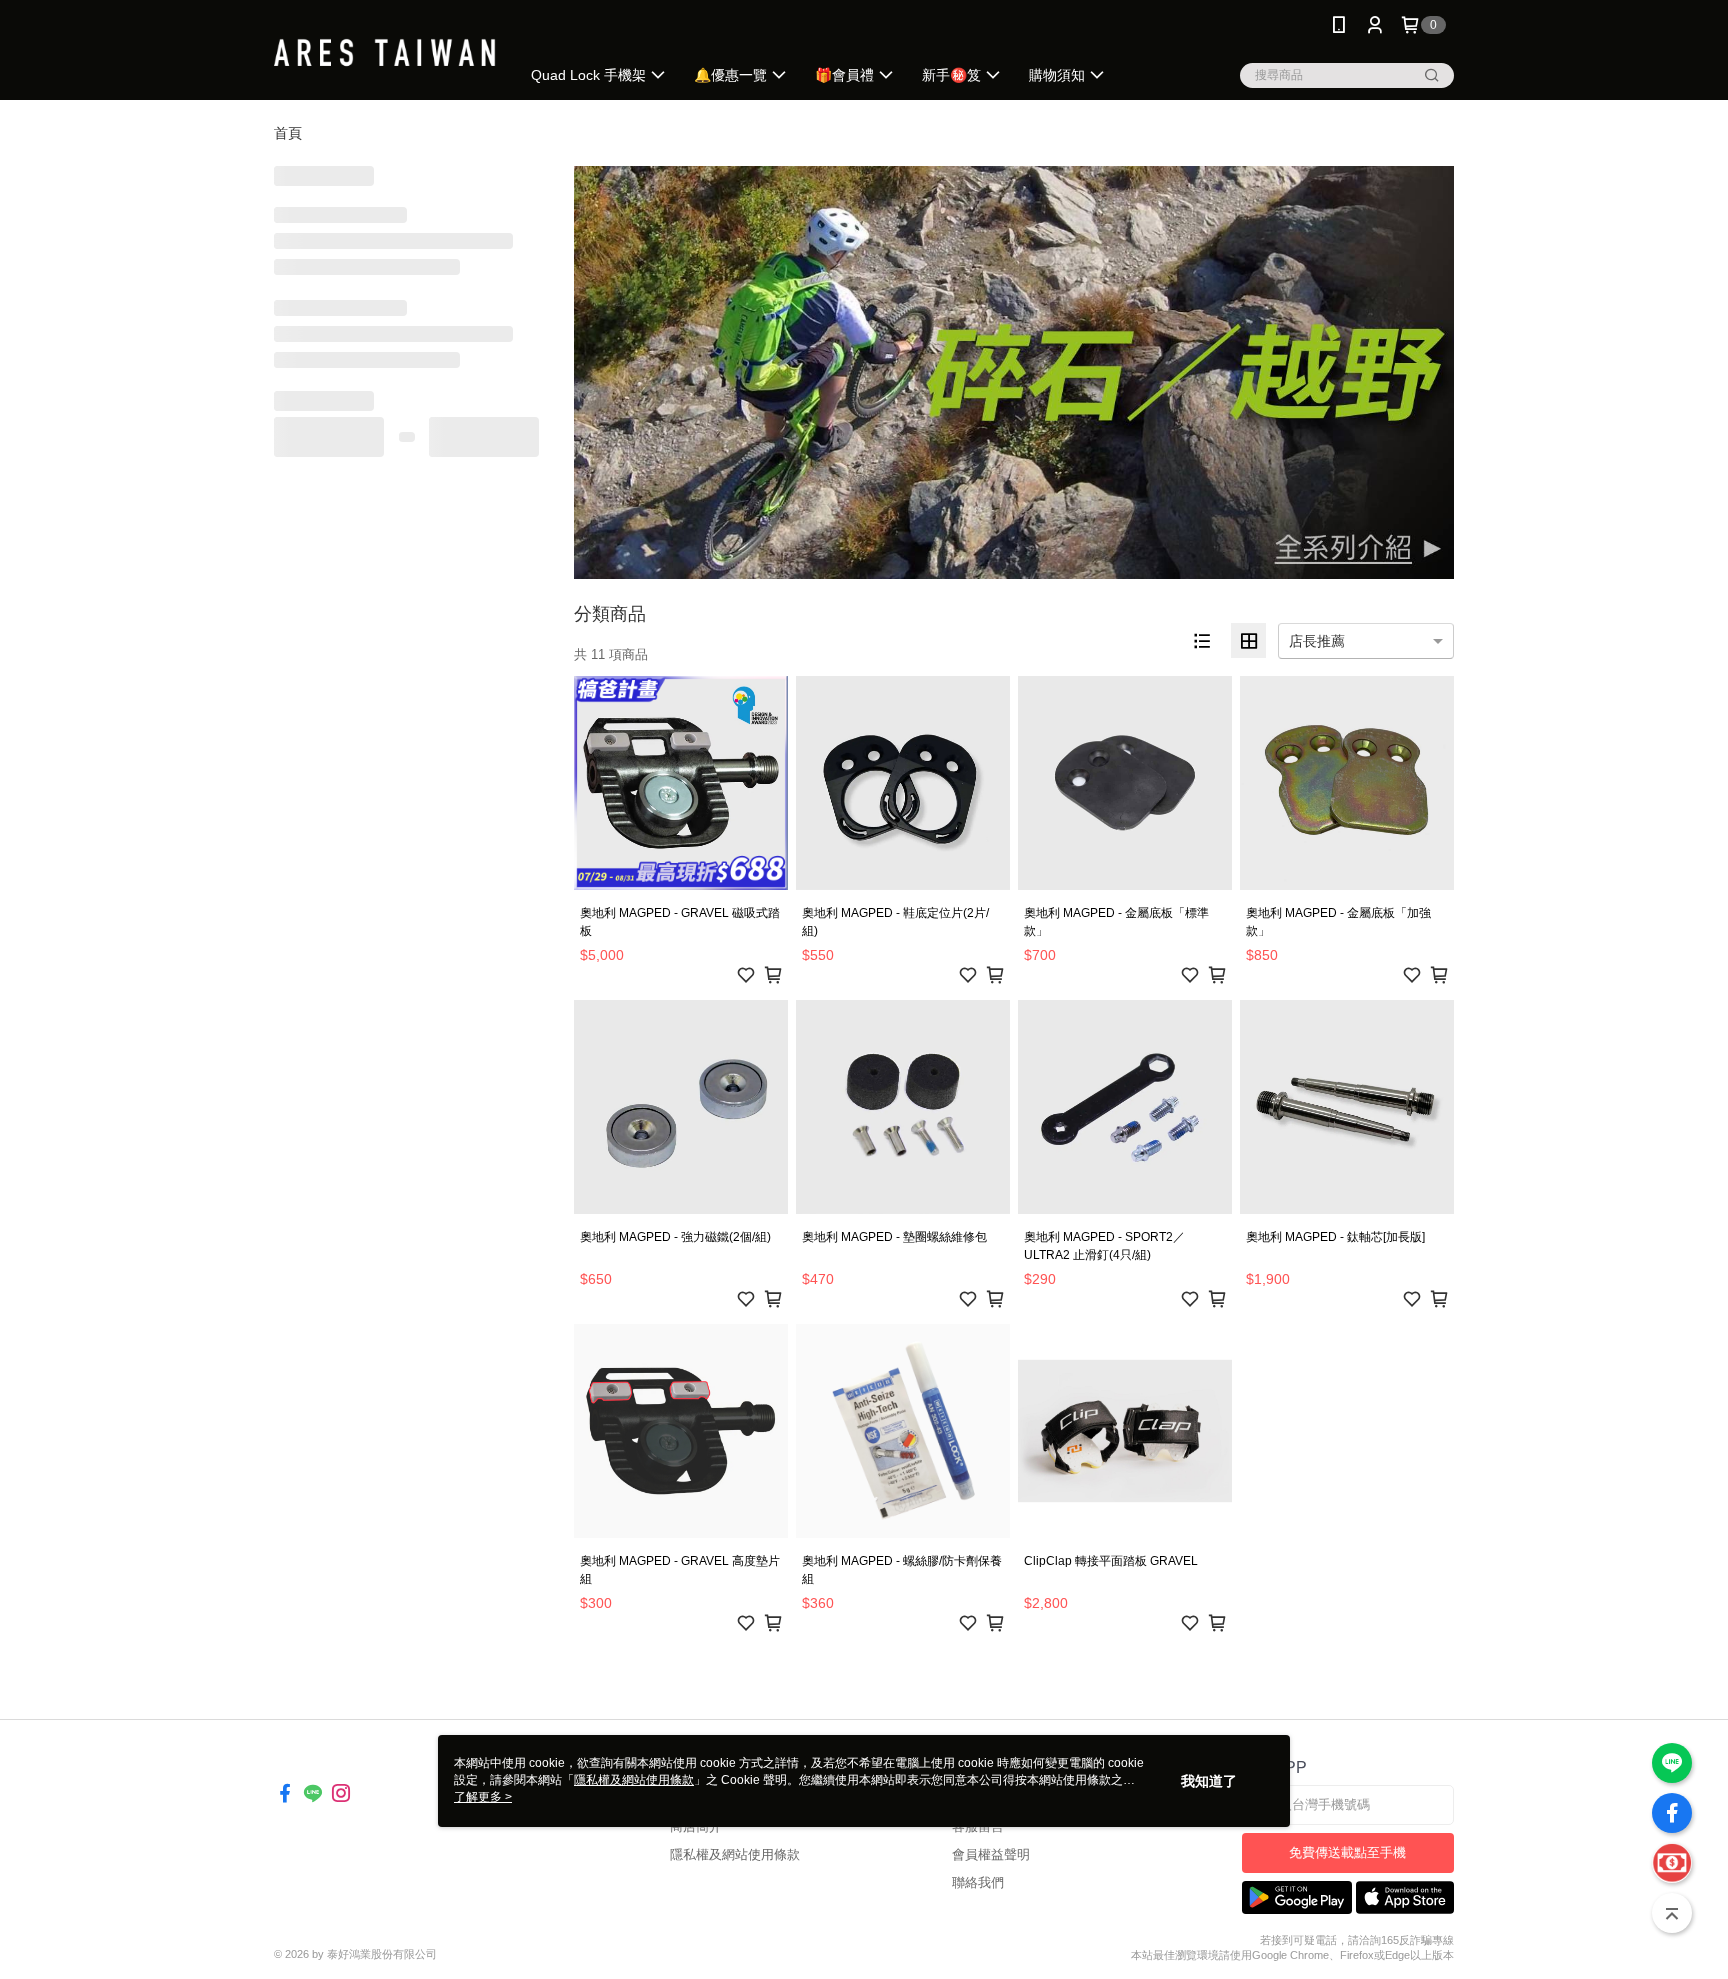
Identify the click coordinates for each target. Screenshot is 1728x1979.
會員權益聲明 (991, 1854)
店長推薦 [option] (1317, 641)
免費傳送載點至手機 (1347, 1852)
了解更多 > (483, 1797)
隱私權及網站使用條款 (735, 1854)
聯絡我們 (978, 1882)
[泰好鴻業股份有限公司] (385, 52)
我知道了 (1209, 1781)
